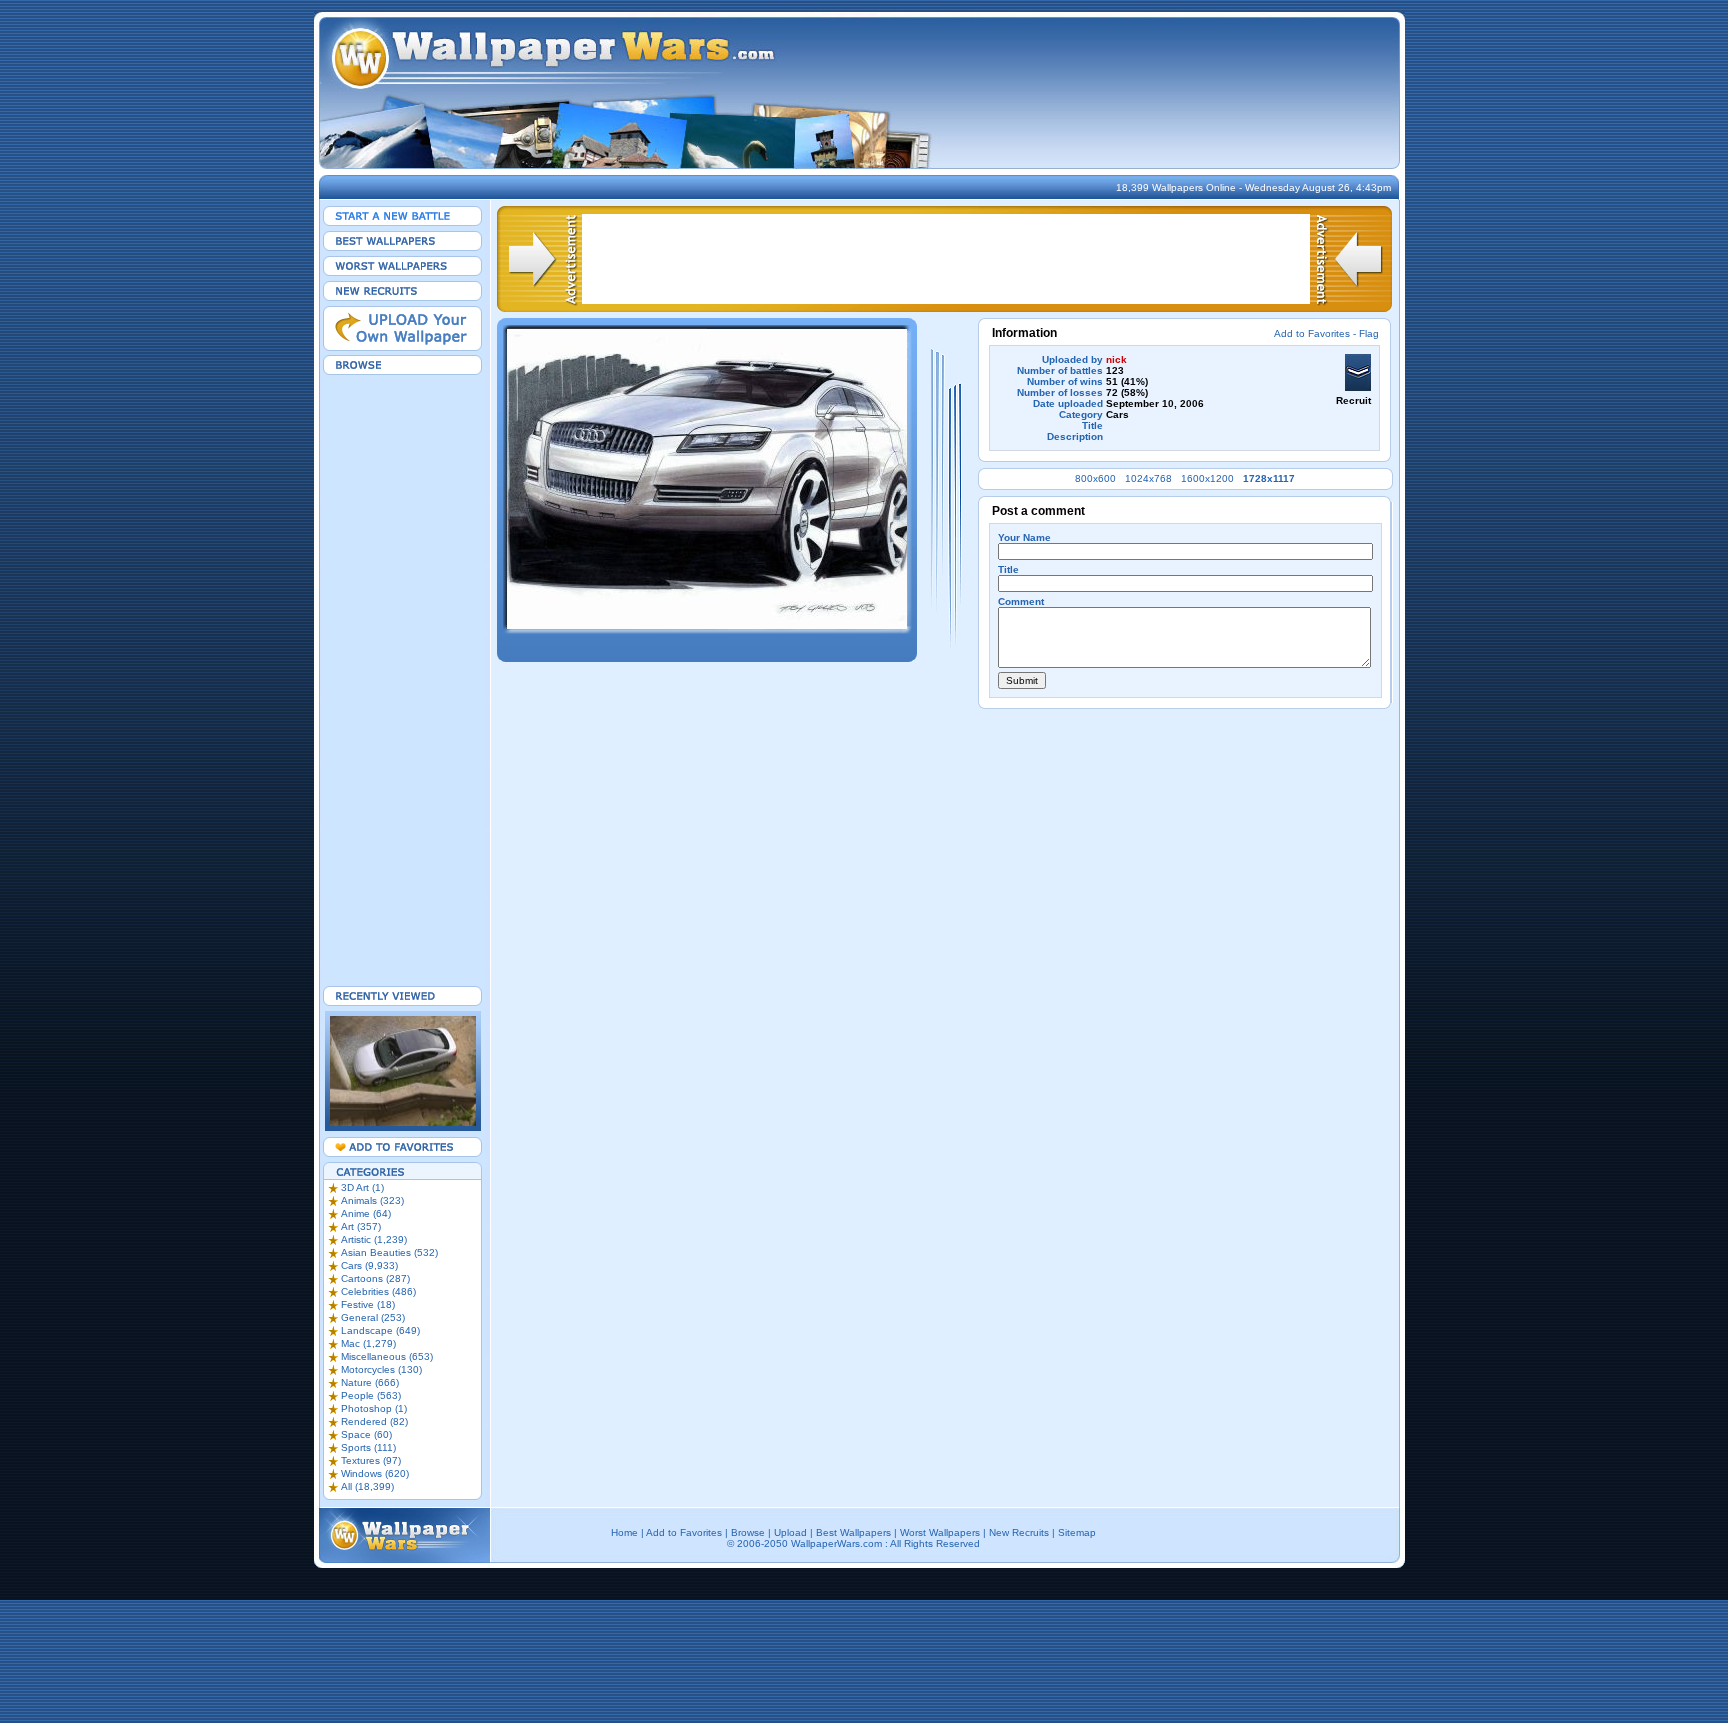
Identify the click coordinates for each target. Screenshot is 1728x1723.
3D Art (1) (362, 1187)
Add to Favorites (1312, 333)
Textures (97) (371, 1460)
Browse (748, 1532)
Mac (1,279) (368, 1343)
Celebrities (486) (378, 1291)
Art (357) (361, 1226)
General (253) (373, 1317)
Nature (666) (370, 1382)
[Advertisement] (403, 680)
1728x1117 (1269, 478)
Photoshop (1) (374, 1408)
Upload (790, 1532)
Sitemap (1077, 1532)
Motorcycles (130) (381, 1369)
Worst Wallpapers (940, 1532)
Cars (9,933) (369, 1265)
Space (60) (366, 1434)
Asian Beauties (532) (389, 1252)
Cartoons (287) (375, 1278)
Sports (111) (368, 1447)
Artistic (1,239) (374, 1239)
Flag (1369, 333)
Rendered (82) (374, 1421)
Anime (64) (366, 1213)
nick (1116, 359)
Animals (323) (372, 1200)
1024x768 (1148, 478)
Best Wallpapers (853, 1532)
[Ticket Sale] (707, 625)
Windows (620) (375, 1473)
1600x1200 (1207, 478)
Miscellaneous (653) (387, 1356)
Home (624, 1532)
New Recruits (1019, 1532)
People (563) (371, 1395)
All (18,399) (367, 1486)
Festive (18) (368, 1304)
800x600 (1095, 478)
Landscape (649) (380, 1330)
